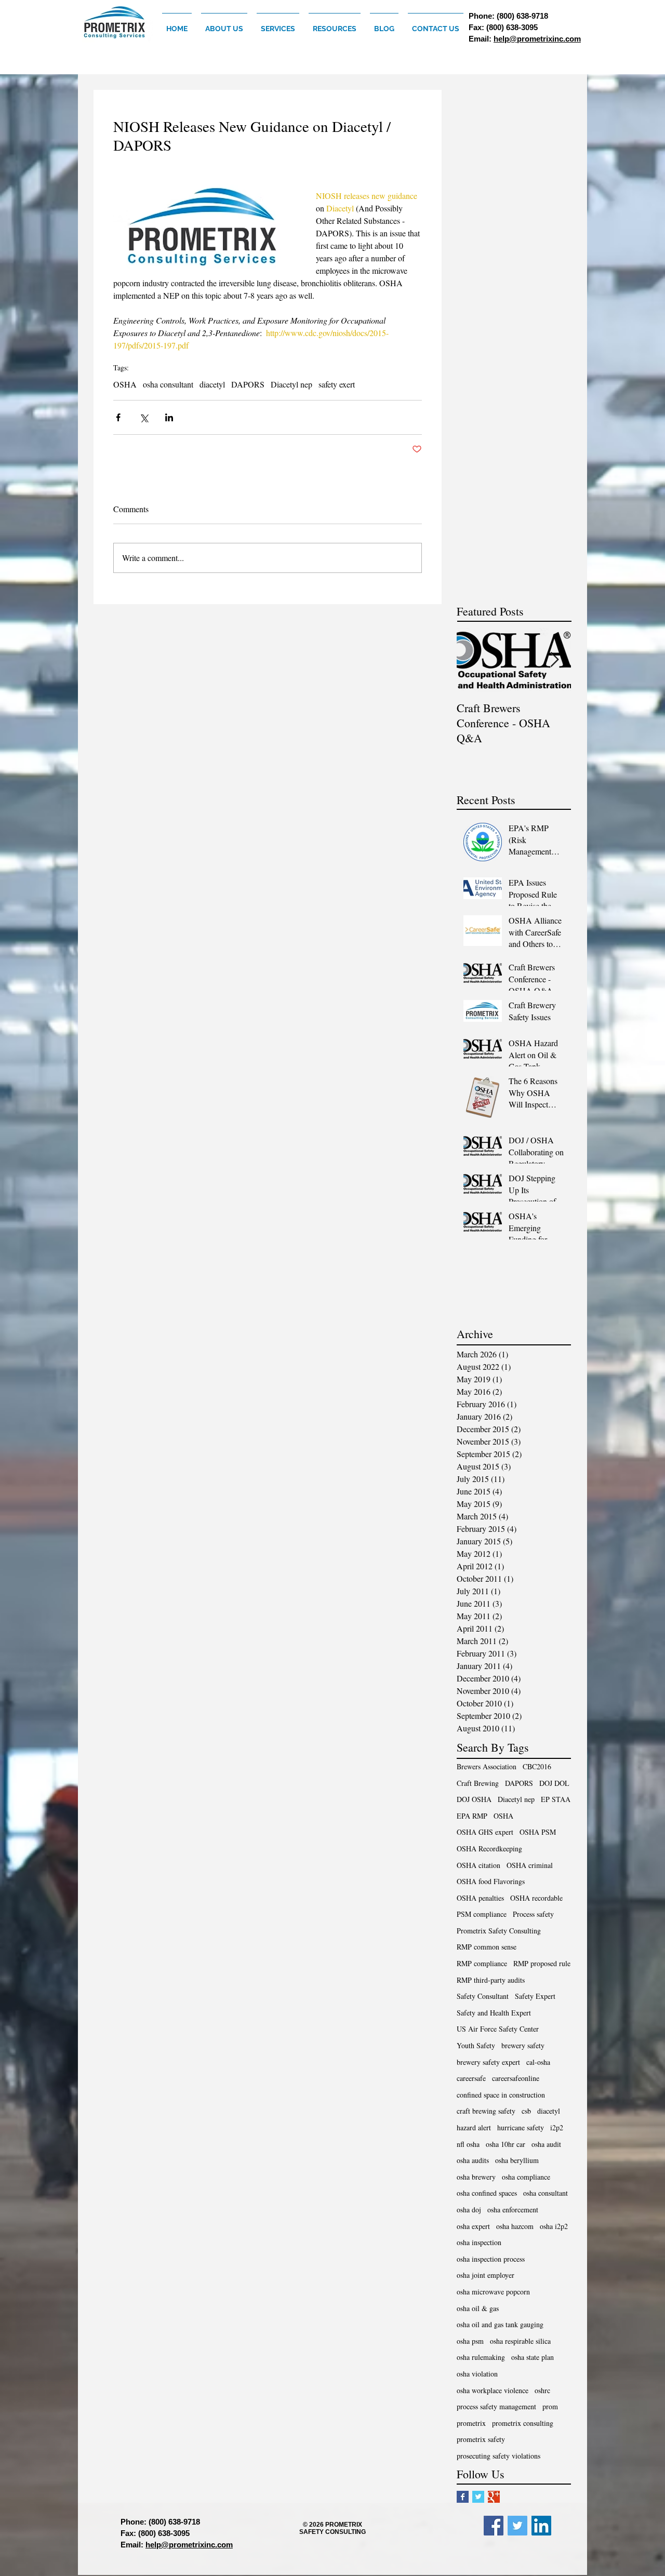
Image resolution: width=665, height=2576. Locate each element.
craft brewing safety (486, 2111)
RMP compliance (482, 1963)
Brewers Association (487, 1766)
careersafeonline (516, 2078)
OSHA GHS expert (485, 1832)
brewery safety (523, 2045)
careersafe (471, 2078)
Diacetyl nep (291, 384)
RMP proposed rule (542, 1963)
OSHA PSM (538, 1832)
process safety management (496, 2406)
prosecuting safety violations (498, 2456)
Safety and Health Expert (494, 2013)
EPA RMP (472, 1816)
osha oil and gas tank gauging (500, 2324)
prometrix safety (481, 2439)
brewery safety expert (488, 2062)
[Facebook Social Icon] (494, 2526)
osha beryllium (517, 2160)
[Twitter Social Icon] (517, 2526)
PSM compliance (482, 1914)
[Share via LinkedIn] (169, 417)
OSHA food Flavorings (491, 1881)
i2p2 (557, 2127)
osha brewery (476, 2177)
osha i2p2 (554, 2226)
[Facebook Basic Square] (463, 2497)
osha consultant (168, 384)
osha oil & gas (478, 2308)
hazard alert (474, 2127)
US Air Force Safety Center (498, 2029)
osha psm (470, 2341)
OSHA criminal (530, 1865)
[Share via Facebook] (118, 417)
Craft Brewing (478, 1783)
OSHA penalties (480, 1898)
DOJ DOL (554, 1783)
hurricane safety (521, 2127)
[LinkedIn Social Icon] (541, 2526)
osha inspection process (491, 2259)
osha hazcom (515, 2226)
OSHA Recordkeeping (489, 1848)
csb (526, 2111)
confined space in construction (501, 2095)
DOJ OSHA (474, 1799)
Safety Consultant (483, 1996)
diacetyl (212, 384)
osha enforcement (513, 2210)
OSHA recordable (536, 1898)
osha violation (477, 2374)
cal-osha (538, 2062)
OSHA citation (478, 1865)
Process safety (533, 1914)
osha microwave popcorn (493, 2292)
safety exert (337, 384)
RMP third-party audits (491, 1980)
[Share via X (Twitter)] (144, 417)
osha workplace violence (493, 2390)
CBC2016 (537, 1766)
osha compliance (526, 2177)
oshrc (542, 2390)
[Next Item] (554, 660)
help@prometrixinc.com (537, 39)
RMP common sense (487, 1947)
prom (550, 2406)
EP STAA (556, 1799)
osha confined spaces (487, 2193)
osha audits (473, 2160)
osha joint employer (486, 2275)
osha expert (473, 2226)
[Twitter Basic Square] (478, 2497)
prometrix (471, 2423)
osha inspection (479, 2242)
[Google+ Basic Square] (494, 2497)
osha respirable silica (520, 2341)
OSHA (125, 384)
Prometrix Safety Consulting (499, 1931)
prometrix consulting (523, 2423)
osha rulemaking (481, 2357)
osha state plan (533, 2357)
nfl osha (468, 2144)
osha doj (469, 2210)
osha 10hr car (506, 2144)
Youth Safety (476, 2045)
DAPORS (248, 384)
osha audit (546, 2144)
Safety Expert (535, 1996)
